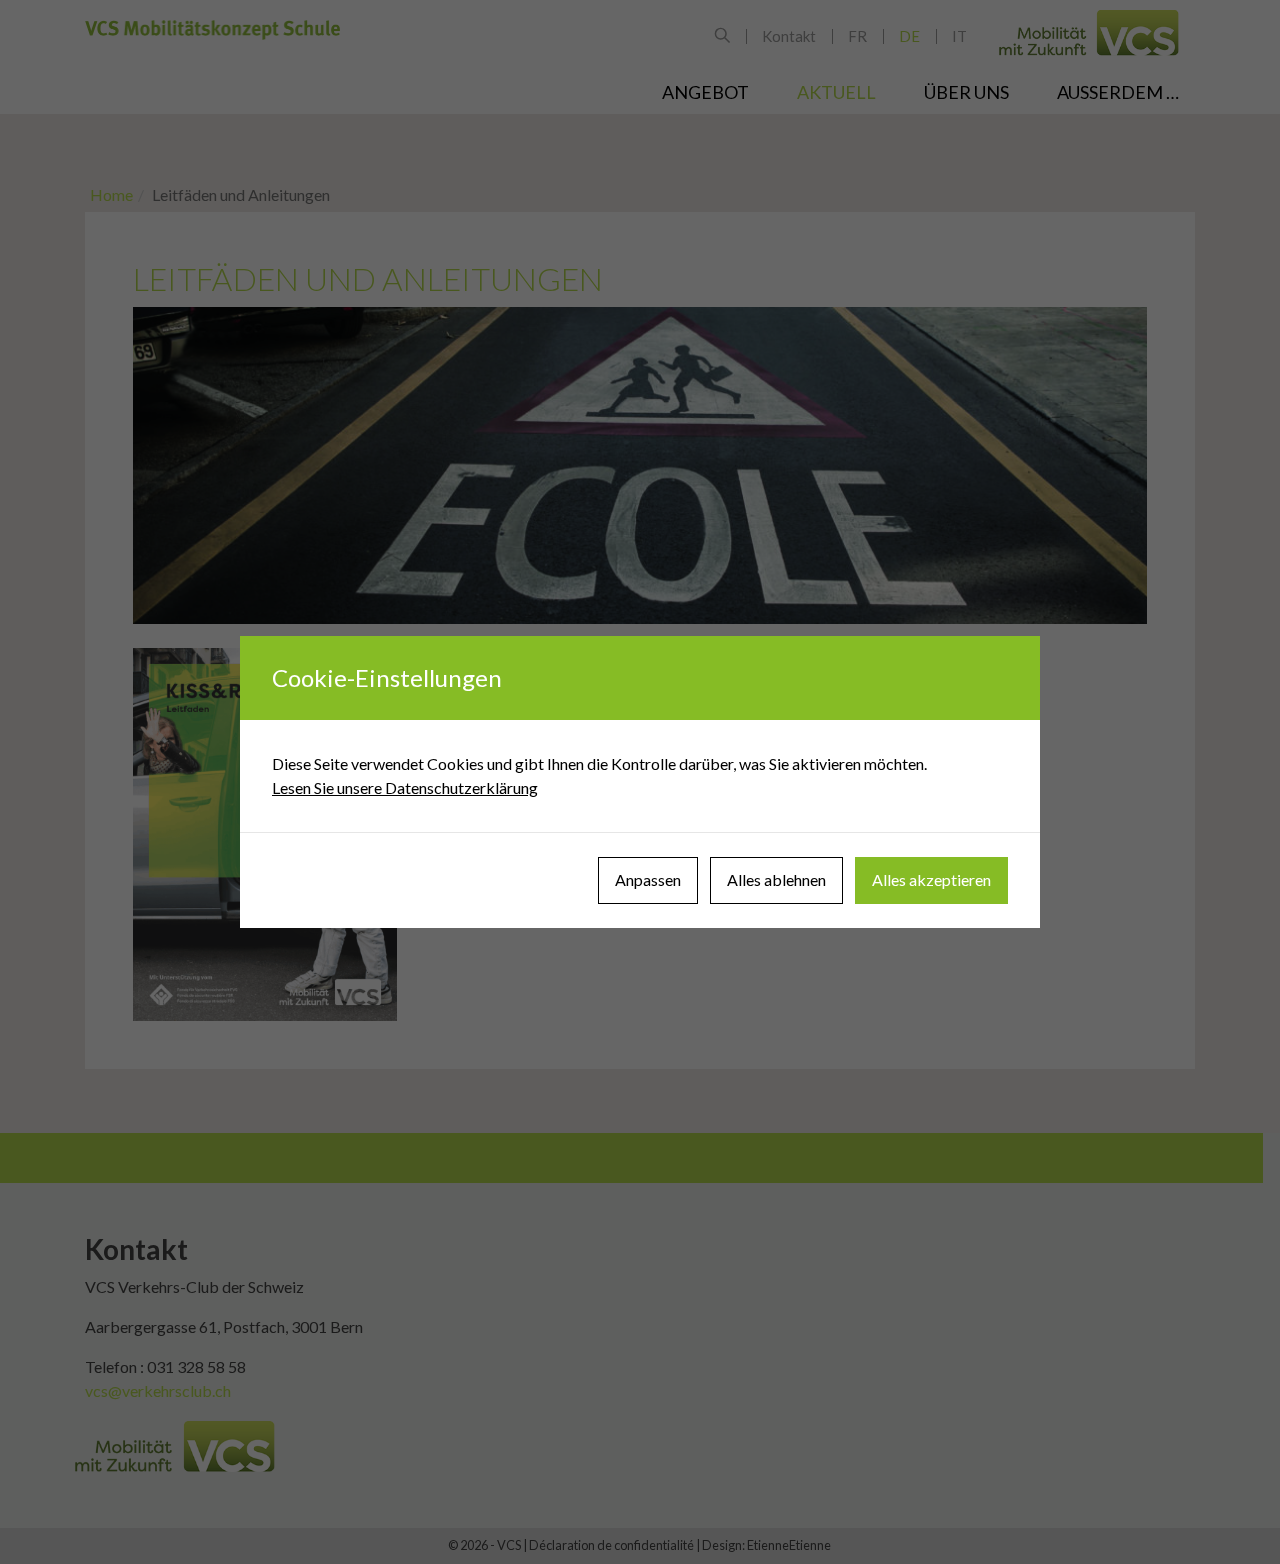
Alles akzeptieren (931, 879)
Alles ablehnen (776, 879)
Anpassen (648, 879)
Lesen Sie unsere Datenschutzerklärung (405, 787)
